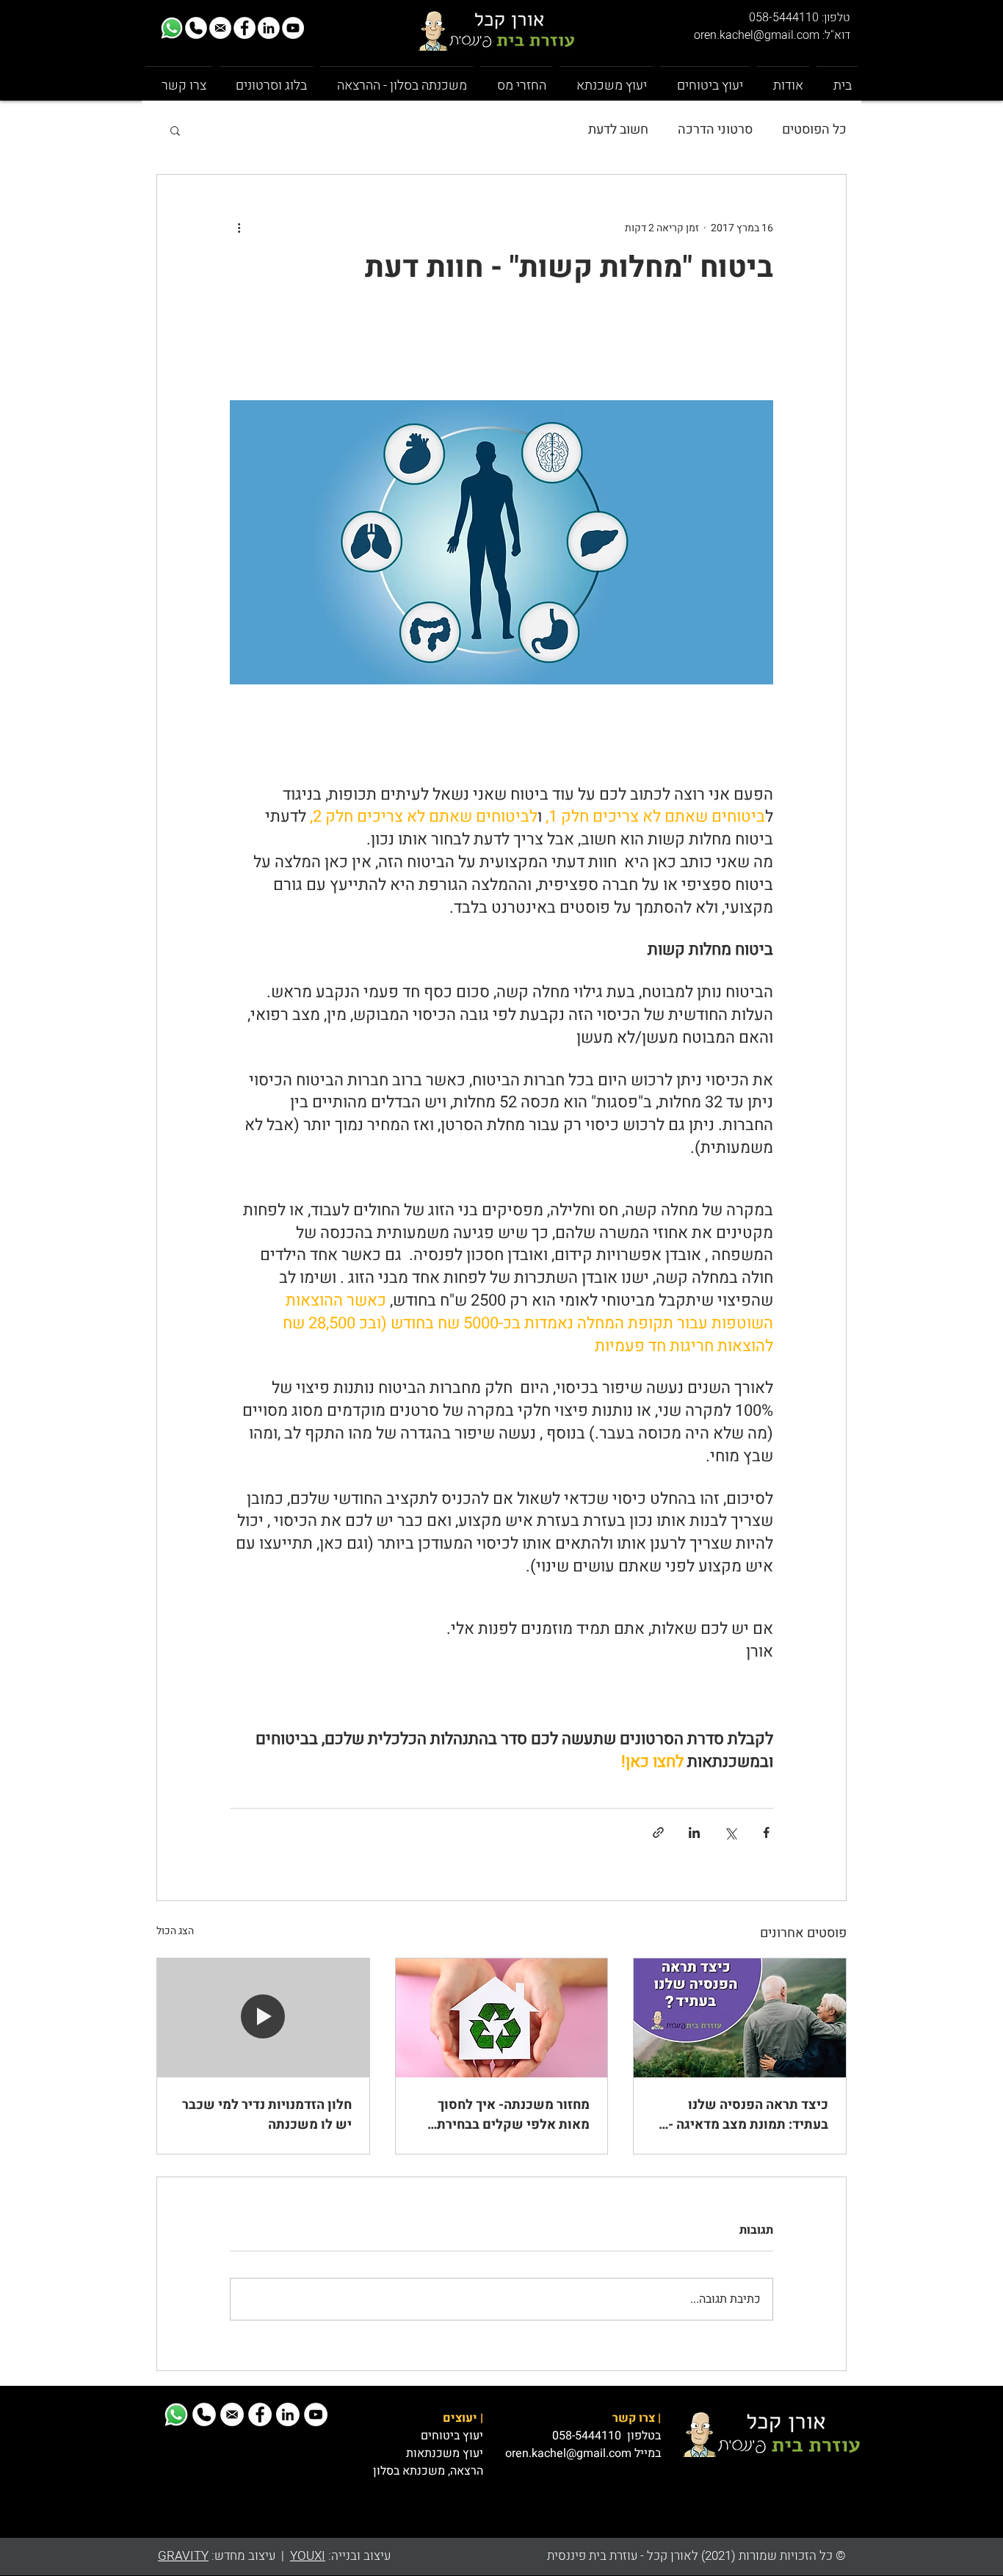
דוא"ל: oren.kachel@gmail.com (772, 35)
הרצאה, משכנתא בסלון (428, 2471)
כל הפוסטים (814, 130)
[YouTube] (293, 28)
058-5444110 (588, 2436)
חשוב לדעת (618, 130)
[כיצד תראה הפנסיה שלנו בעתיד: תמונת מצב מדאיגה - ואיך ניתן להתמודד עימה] (740, 2018)
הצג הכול (175, 1931)
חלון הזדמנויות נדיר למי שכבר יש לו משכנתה (267, 2115)
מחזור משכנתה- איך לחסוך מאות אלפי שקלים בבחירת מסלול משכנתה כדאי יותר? (513, 2115)
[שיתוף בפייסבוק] (766, 1832)
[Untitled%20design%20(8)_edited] (196, 28)
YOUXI (308, 2556)
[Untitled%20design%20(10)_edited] (220, 28)
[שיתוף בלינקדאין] (694, 1832)
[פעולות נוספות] (239, 228)
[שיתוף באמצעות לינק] (658, 1832)
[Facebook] (245, 28)
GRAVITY (183, 2556)
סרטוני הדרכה (715, 130)
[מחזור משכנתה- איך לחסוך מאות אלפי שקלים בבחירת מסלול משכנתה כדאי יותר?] (502, 2018)
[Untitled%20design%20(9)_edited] (172, 28)
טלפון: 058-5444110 (800, 18)
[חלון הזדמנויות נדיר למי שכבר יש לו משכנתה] (263, 2018)
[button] (175, 130)
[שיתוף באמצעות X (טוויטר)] (730, 1832)
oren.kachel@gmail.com (568, 2453)
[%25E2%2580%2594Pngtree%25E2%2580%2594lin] (269, 28)
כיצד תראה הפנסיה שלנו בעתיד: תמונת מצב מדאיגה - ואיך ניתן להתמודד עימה (748, 2115)
